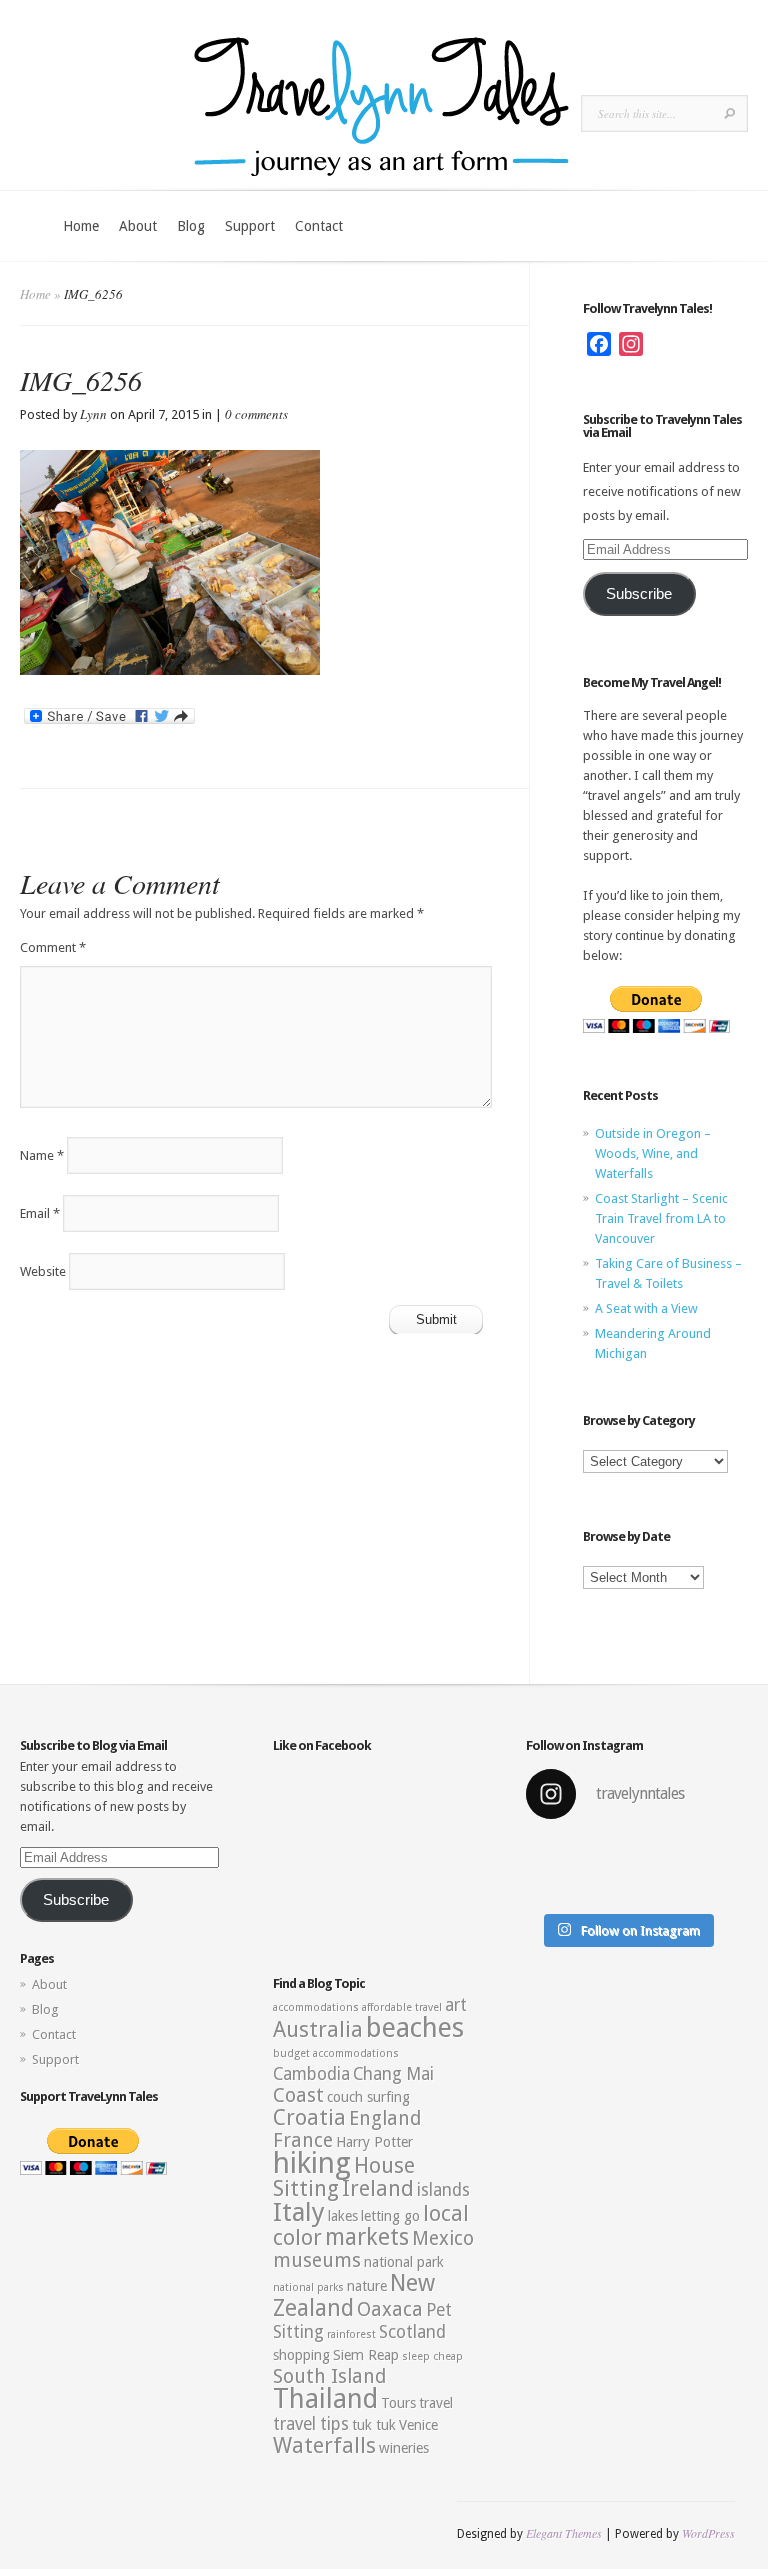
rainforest (351, 2334)
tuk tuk (374, 2425)
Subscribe (639, 594)
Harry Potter (374, 2142)
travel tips (311, 2424)
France (303, 2140)
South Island (329, 2376)
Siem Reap (366, 2355)
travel (436, 2403)
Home (81, 226)
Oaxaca (390, 2309)
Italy (299, 2212)
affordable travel (402, 2007)
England (385, 2118)
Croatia (309, 2117)
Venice (418, 2425)
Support (250, 226)
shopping (301, 2355)
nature (367, 2286)
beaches (415, 2028)
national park (404, 2262)
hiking (312, 2163)
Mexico (443, 2238)
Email (40, 1213)
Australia (318, 2029)
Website (43, 1271)
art (456, 2005)
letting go (390, 2216)
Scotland (412, 2332)
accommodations (316, 2007)
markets (367, 2237)
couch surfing (368, 2097)
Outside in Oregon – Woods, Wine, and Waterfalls (653, 1153)
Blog (191, 226)
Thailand (325, 2399)
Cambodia (311, 2074)
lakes (343, 2216)
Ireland (378, 2188)
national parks (308, 2287)
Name (42, 1155)
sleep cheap (432, 2356)
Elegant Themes (564, 2533)
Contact (319, 226)
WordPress (708, 2533)
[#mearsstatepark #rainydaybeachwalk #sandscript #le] (574, 1869)
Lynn (93, 414)
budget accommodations (336, 2053)
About (138, 226)
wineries (404, 2448)
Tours (398, 2403)
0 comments (256, 414)
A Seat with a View (646, 1308)
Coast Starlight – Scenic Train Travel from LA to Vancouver (661, 1218)
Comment (53, 947)
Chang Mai (393, 2074)
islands (443, 2190)
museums (317, 2260)
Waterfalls (324, 2445)
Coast (298, 2095)
